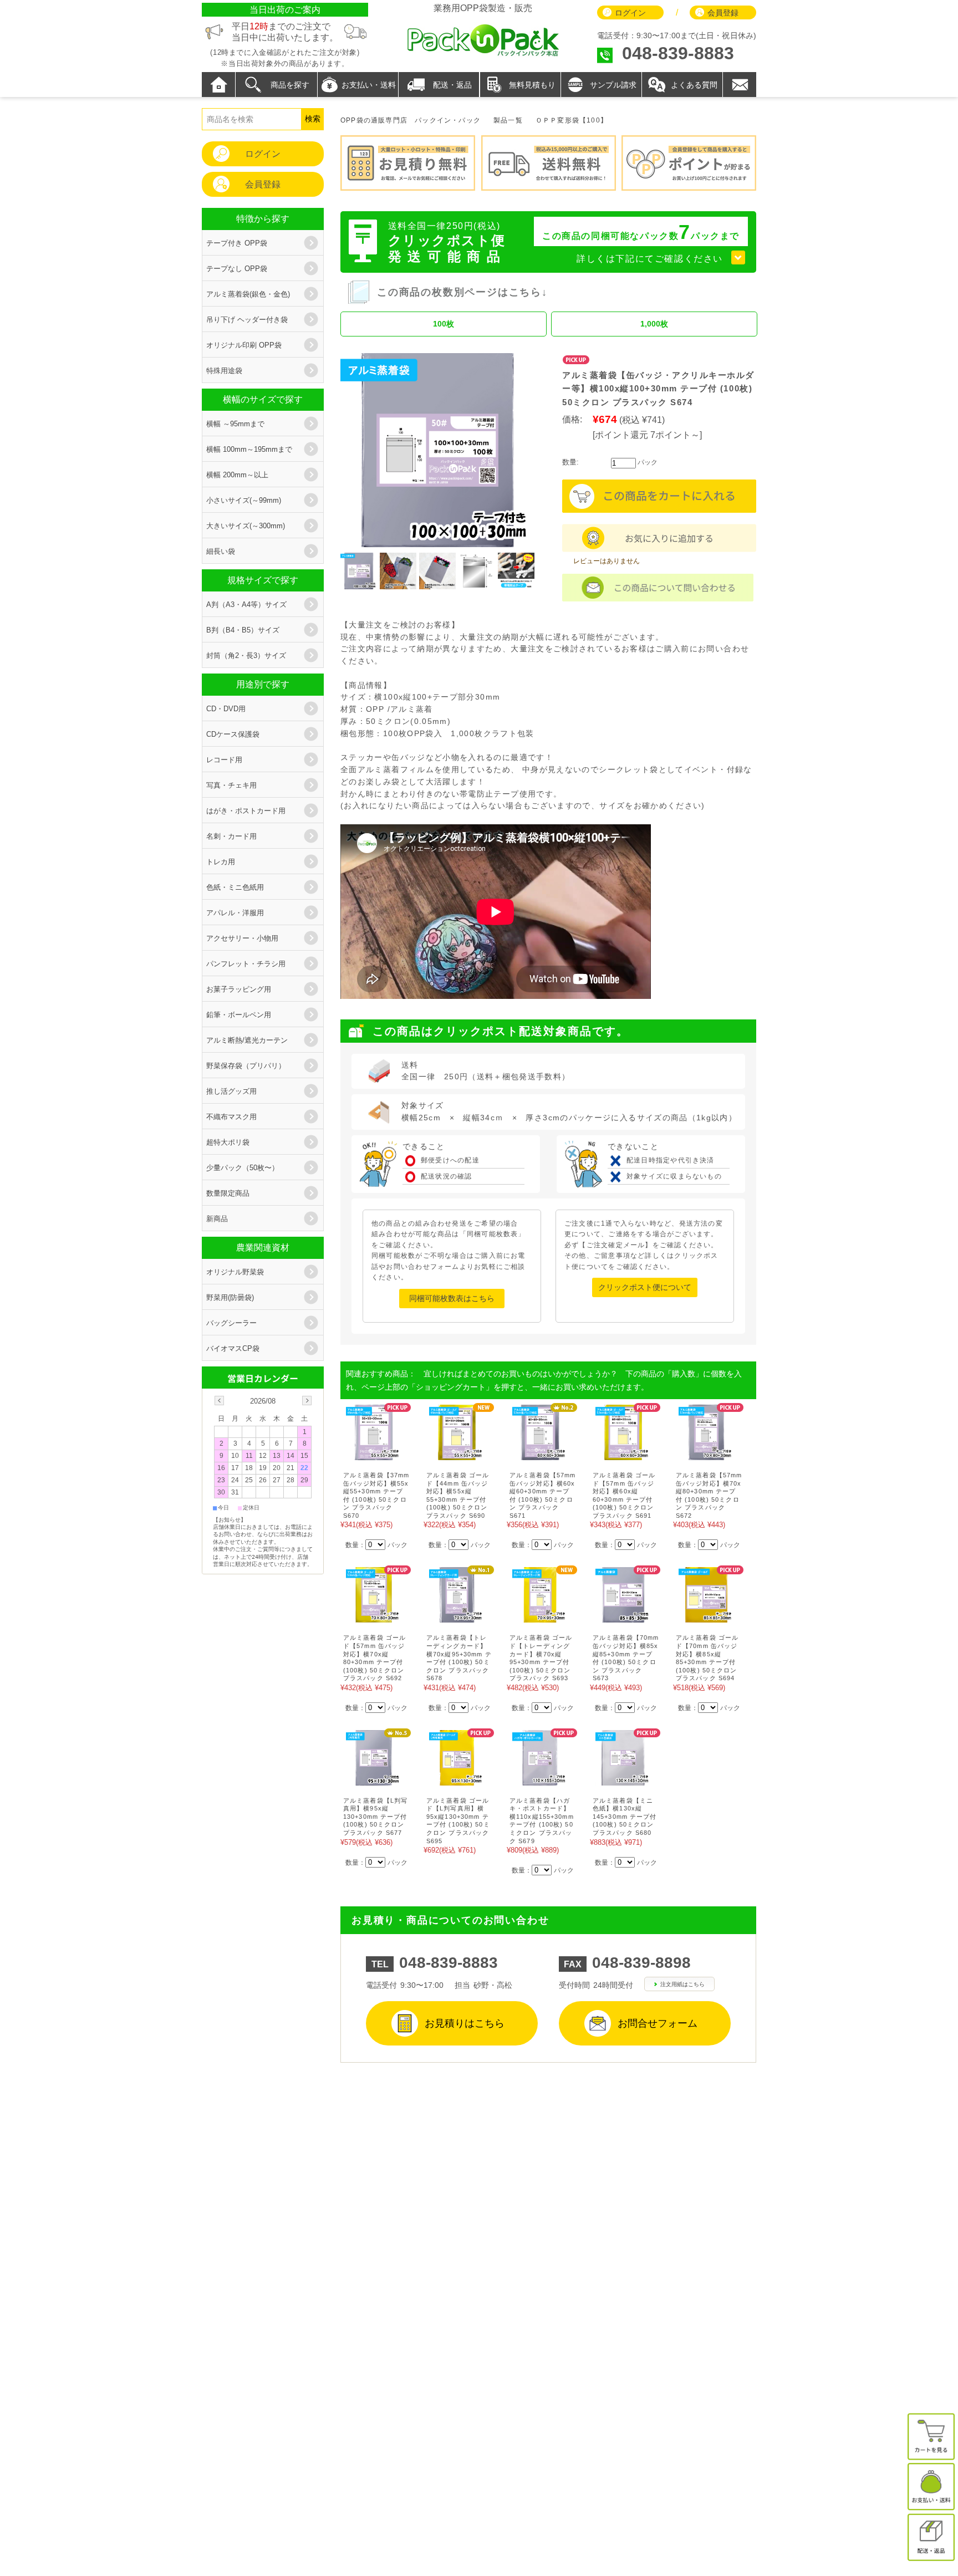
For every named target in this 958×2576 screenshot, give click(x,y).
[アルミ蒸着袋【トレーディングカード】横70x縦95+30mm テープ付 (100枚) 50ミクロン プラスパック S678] (457, 1617)
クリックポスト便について (645, 1287)
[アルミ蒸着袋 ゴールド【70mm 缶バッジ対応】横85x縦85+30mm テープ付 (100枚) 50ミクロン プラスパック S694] (706, 1617)
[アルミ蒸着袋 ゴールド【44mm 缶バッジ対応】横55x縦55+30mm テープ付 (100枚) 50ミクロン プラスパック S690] (457, 1454)
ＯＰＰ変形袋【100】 (572, 120)
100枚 (444, 324)
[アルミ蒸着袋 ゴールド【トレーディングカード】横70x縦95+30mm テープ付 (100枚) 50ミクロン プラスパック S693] (540, 1617)
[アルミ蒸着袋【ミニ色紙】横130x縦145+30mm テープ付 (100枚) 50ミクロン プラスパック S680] (623, 1780)
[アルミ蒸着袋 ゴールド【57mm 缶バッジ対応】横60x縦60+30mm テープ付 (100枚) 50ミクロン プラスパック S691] (623, 1454)
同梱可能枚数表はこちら (452, 1298)
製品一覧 (508, 120)
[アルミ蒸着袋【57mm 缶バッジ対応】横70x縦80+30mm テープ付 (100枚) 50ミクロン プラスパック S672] (706, 1454)
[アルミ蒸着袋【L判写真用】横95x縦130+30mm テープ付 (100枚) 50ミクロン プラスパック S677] (374, 1780)
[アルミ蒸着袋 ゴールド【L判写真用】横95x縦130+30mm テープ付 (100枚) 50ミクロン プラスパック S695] (457, 1780)
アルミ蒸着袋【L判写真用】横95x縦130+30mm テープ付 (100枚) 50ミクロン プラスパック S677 (375, 1817)
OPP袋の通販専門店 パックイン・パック (411, 120)
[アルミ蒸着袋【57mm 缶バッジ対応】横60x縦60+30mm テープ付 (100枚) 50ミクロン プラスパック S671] (540, 1454)
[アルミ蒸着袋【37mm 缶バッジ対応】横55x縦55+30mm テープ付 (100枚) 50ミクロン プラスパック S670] (374, 1454)
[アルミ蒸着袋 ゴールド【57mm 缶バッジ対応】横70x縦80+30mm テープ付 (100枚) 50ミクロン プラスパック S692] (374, 1617)
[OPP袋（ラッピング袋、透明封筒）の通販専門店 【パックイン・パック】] (483, 55)
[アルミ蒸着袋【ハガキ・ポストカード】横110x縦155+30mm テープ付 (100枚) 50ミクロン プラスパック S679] (540, 1780)
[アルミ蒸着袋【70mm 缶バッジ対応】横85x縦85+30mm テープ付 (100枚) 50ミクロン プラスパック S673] (623, 1617)
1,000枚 (654, 324)
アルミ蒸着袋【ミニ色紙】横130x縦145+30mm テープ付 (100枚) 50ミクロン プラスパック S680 (625, 1817)
